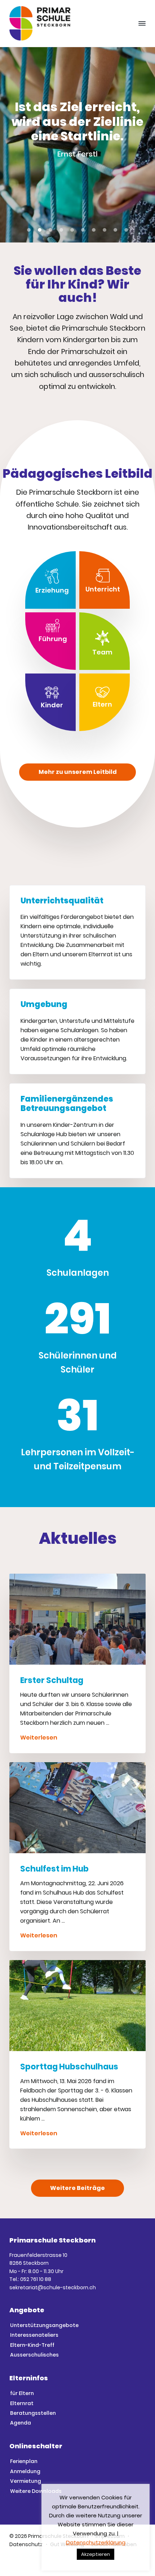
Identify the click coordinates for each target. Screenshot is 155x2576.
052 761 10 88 (36, 2279)
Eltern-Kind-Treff (32, 2345)
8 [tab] (105, 230)
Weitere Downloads (36, 2491)
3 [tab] (50, 230)
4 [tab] (61, 230)
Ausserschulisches (34, 2355)
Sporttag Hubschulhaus (69, 2067)
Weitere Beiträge (77, 2188)
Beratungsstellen (33, 2413)
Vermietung (26, 2481)
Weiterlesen (39, 1738)
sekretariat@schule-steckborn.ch (53, 2287)
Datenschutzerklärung (96, 2542)
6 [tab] (83, 230)
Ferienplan (24, 2461)
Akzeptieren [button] (96, 2554)
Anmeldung (25, 2471)
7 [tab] (94, 230)
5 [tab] (72, 230)
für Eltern (22, 2393)
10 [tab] (126, 230)
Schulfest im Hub (54, 1869)
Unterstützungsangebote (44, 2325)
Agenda (21, 2423)
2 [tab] (40, 230)
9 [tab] (115, 230)
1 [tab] (29, 230)
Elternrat (22, 2403)
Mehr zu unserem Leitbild (78, 772)
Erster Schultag (52, 1680)
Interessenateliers (34, 2335)
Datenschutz (26, 2544)
